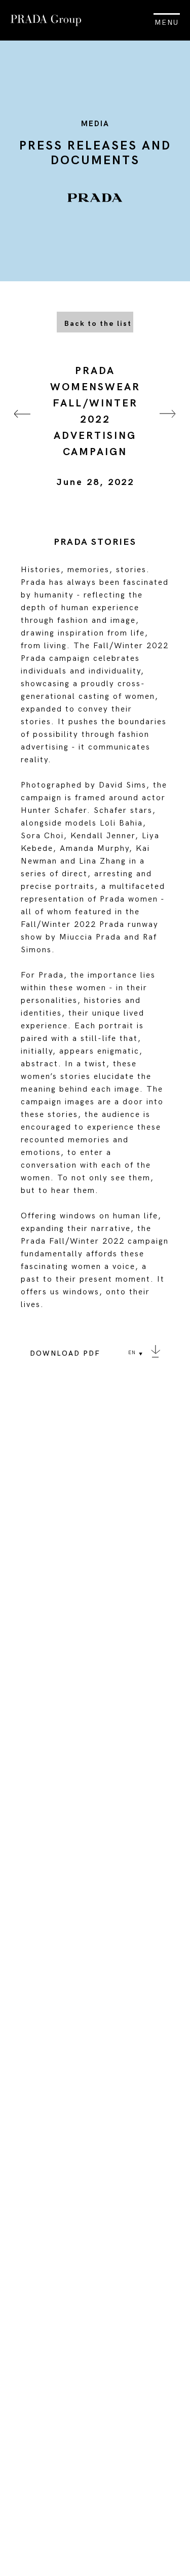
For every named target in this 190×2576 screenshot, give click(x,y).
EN (132, 1353)
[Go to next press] (168, 426)
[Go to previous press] (22, 426)
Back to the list (98, 324)
